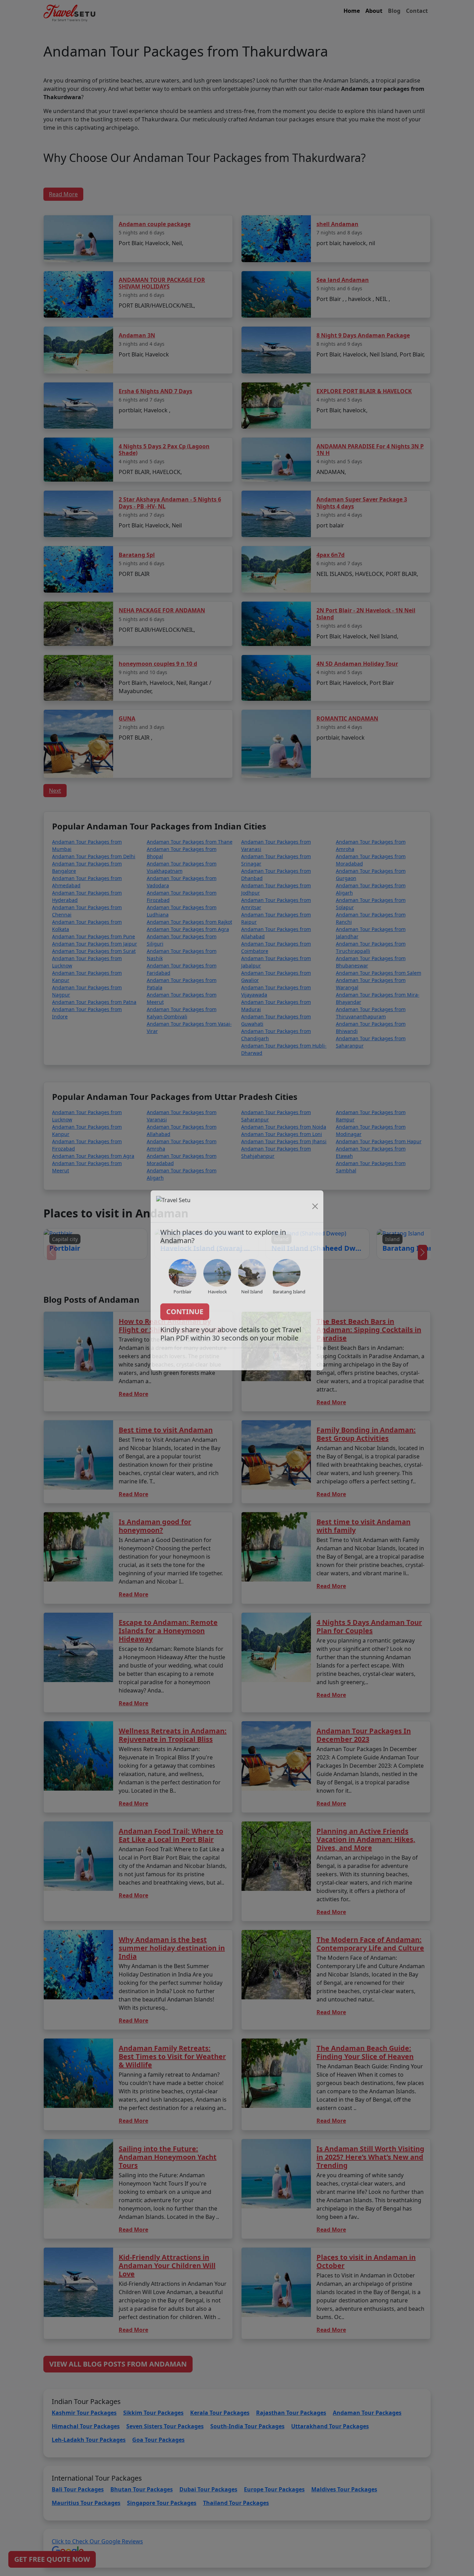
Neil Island (252, 1299)
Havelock (217, 1299)
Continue (185, 1319)
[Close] (315, 1214)
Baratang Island (289, 1299)
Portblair (183, 1299)
